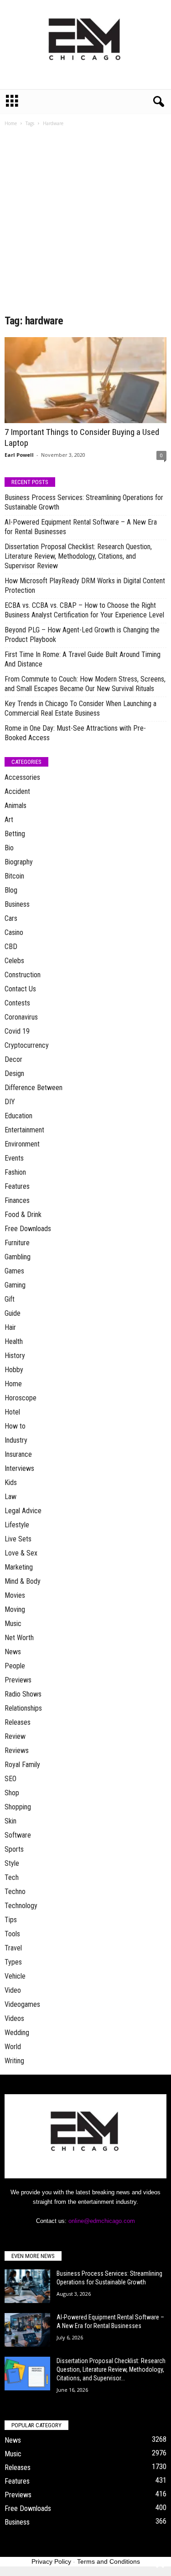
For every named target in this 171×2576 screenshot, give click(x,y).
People (15, 1666)
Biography (19, 862)
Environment (22, 1144)
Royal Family (22, 1765)
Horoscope (21, 1398)
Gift (10, 1299)
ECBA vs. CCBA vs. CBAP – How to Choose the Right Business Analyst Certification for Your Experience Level (84, 610)
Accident (17, 791)
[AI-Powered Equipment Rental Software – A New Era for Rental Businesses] (27, 2330)
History (15, 1356)
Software (18, 1835)
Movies (15, 1595)
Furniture (17, 1243)
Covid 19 (17, 1031)
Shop (12, 1793)
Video (13, 1990)
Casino (14, 932)
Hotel (12, 1412)
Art (9, 820)
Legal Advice (23, 1511)
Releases (18, 1722)
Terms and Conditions (109, 2561)
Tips (11, 1920)
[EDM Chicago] (85, 45)
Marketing (19, 1567)
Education (18, 1116)
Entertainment (24, 1130)
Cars (11, 918)
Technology (21, 1906)
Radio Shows (23, 1694)
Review (15, 1736)
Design (14, 1073)
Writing (14, 2061)
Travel (13, 1948)
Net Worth (19, 1638)
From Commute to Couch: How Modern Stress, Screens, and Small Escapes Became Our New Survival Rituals (85, 684)
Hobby (14, 1370)
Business (17, 904)
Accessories (22, 777)
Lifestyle (17, 1525)
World (13, 2047)
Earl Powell (19, 455)
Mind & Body (23, 1581)
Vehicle (15, 1976)
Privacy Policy (51, 2561)
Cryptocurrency (27, 1045)
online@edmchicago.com (102, 2221)
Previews (18, 1680)
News (13, 1652)
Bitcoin (14, 876)
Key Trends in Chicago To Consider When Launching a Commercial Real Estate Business (80, 708)
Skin (10, 1821)
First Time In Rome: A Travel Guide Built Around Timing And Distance (83, 659)
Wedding (17, 2033)
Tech (12, 1877)
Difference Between (34, 1088)
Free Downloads (28, 1229)
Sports (14, 1849)
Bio (9, 848)
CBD (11, 947)
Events (14, 1158)
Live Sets (18, 1539)
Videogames (22, 2004)
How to (15, 1426)
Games (14, 1271)
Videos (14, 2018)
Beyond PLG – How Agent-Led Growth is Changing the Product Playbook (82, 635)
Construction (23, 975)
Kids (11, 1482)
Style (12, 1863)
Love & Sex (21, 1553)
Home (11, 123)
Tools (12, 1934)
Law (10, 1497)
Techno (15, 1892)
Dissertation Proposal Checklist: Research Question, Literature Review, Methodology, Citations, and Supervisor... (111, 2369)
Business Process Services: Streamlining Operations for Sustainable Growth (84, 502)
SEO (10, 1779)
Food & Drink (23, 1215)
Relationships (23, 1708)
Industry (16, 1440)
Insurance (18, 1454)
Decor (13, 1059)
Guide (13, 1313)
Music (13, 1624)
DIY (10, 1102)
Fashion (15, 1172)
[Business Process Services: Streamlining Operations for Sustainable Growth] (27, 2286)
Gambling (18, 1257)
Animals (16, 806)
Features (17, 1186)
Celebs (14, 961)
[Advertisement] (85, 224)
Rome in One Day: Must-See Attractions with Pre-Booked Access (75, 733)
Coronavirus (21, 1017)
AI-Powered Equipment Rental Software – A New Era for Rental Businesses (81, 527)
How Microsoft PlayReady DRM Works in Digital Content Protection (85, 586)
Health (14, 1341)
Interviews (19, 1468)
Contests (17, 1003)
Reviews (17, 1750)
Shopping (18, 1807)
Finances (17, 1200)
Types (13, 1962)
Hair (10, 1327)
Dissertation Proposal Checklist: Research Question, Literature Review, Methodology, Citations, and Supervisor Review (78, 556)
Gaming (15, 1285)
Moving (15, 1609)
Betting (15, 834)
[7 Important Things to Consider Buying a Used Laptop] (85, 380)
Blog (11, 890)
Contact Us (20, 989)
